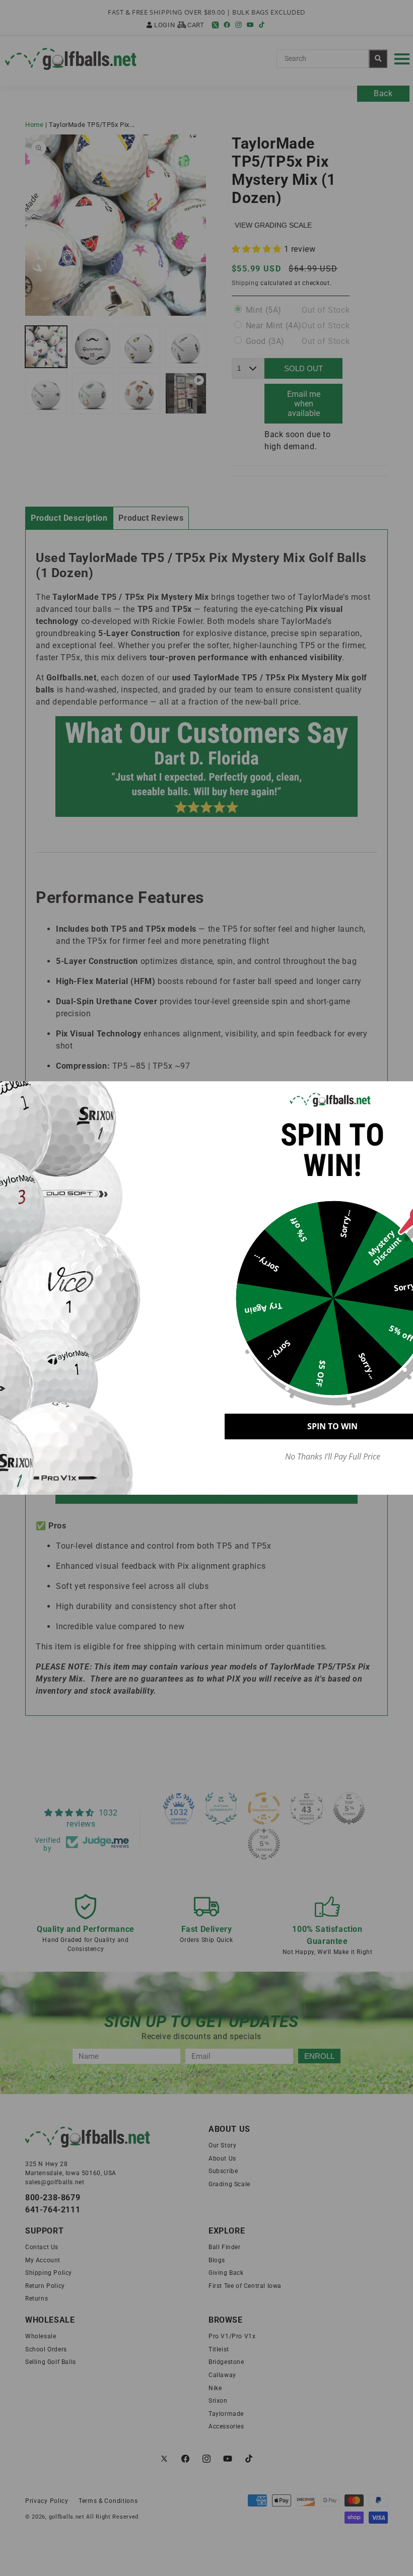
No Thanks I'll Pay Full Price (333, 1457)
